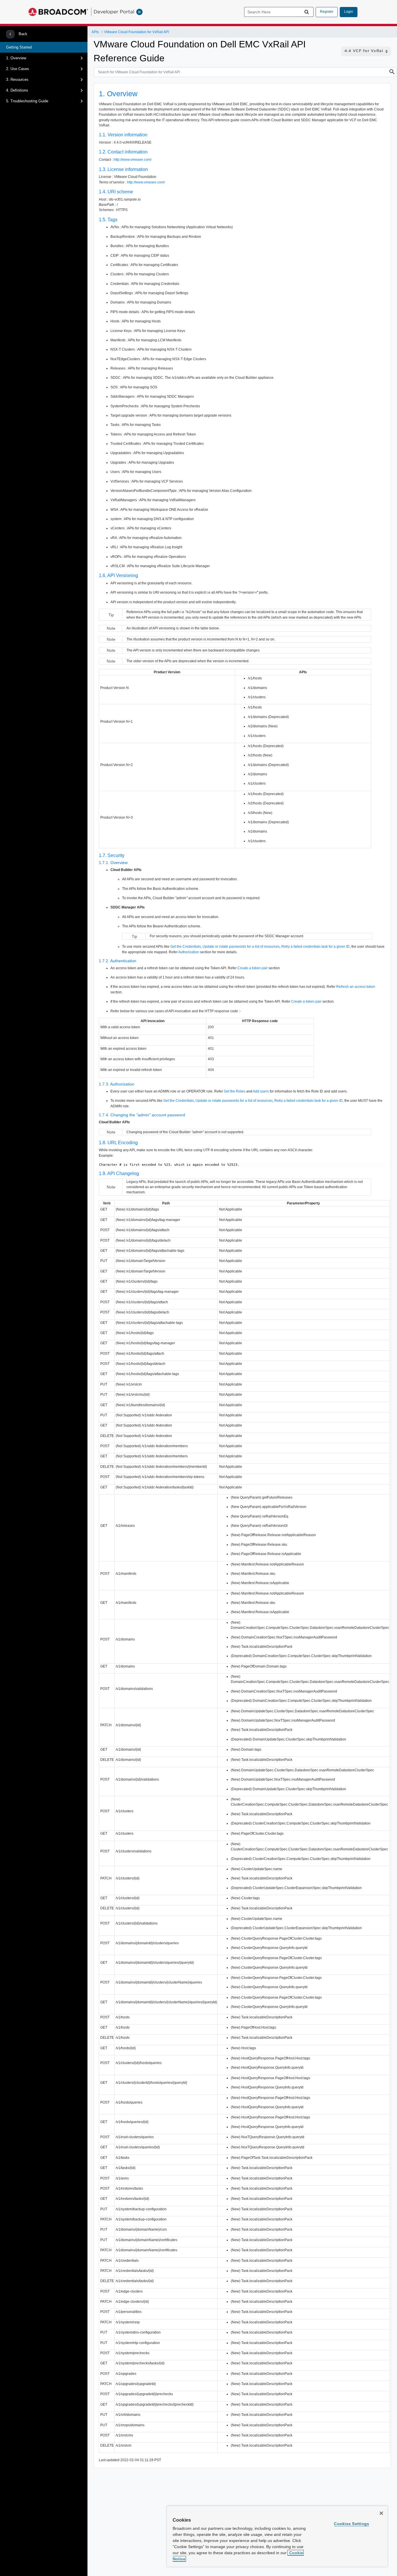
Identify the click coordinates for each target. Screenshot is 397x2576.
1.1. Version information (123, 135)
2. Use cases (18, 69)
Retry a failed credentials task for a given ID (315, 947)
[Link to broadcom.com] (58, 12)
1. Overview (16, 58)
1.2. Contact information (123, 152)
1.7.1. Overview (113, 863)
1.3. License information (123, 169)
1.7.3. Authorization (117, 1084)
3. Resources (17, 80)
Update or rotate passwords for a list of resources (241, 947)
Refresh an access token (356, 987)
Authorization (189, 952)
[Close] (381, 2513)
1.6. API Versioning (118, 575)
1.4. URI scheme (116, 192)
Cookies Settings (352, 2524)
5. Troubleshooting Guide (27, 101)
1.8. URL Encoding (118, 1143)
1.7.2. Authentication (118, 961)
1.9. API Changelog (119, 1173)
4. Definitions (17, 90)
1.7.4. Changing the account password (142, 1115)
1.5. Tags (108, 220)
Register (327, 12)
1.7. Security (112, 855)
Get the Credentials (186, 947)
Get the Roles (235, 1091)
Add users (261, 1091)
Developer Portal (114, 12)
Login (349, 12)
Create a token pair (253, 968)
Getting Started (19, 47)
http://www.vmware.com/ (133, 160)
